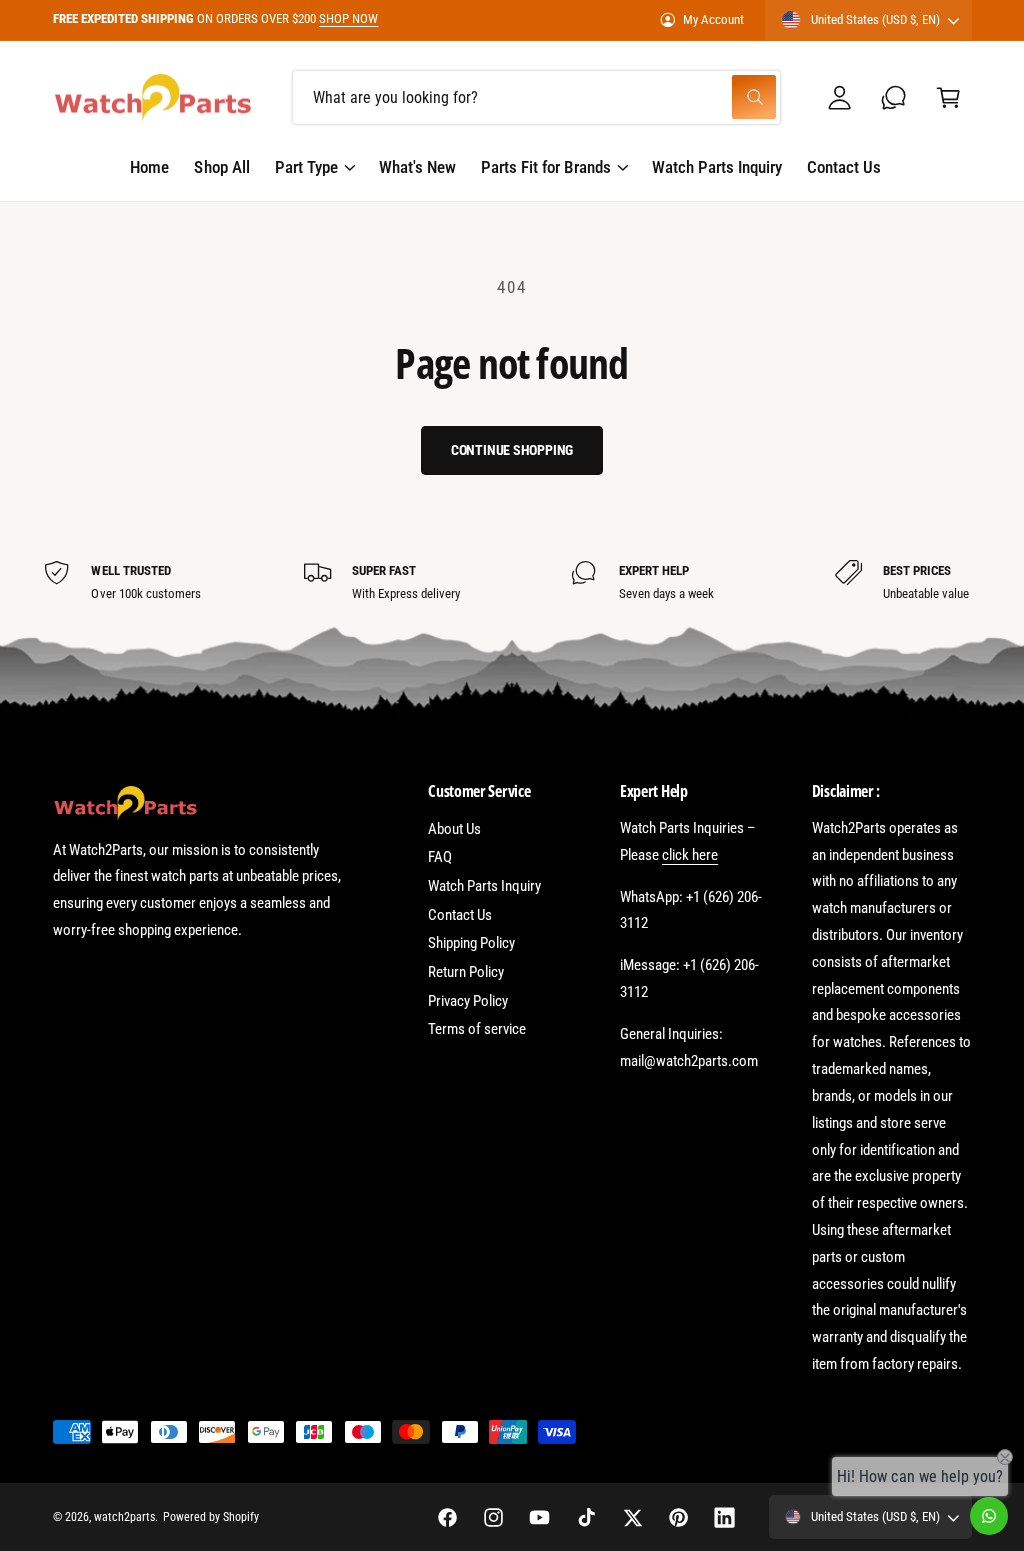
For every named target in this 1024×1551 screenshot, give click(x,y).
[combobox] (536, 97)
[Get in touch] (894, 97)
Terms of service (477, 1029)
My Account (713, 19)
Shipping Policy (471, 943)
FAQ (440, 857)
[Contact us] (989, 1516)
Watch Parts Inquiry (484, 886)
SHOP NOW (348, 18)
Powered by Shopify (211, 1517)
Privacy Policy (468, 1001)
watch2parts (124, 1517)
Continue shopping (512, 450)
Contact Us (460, 915)
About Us (454, 829)
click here (690, 855)
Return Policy (466, 972)
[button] (948, 97)
